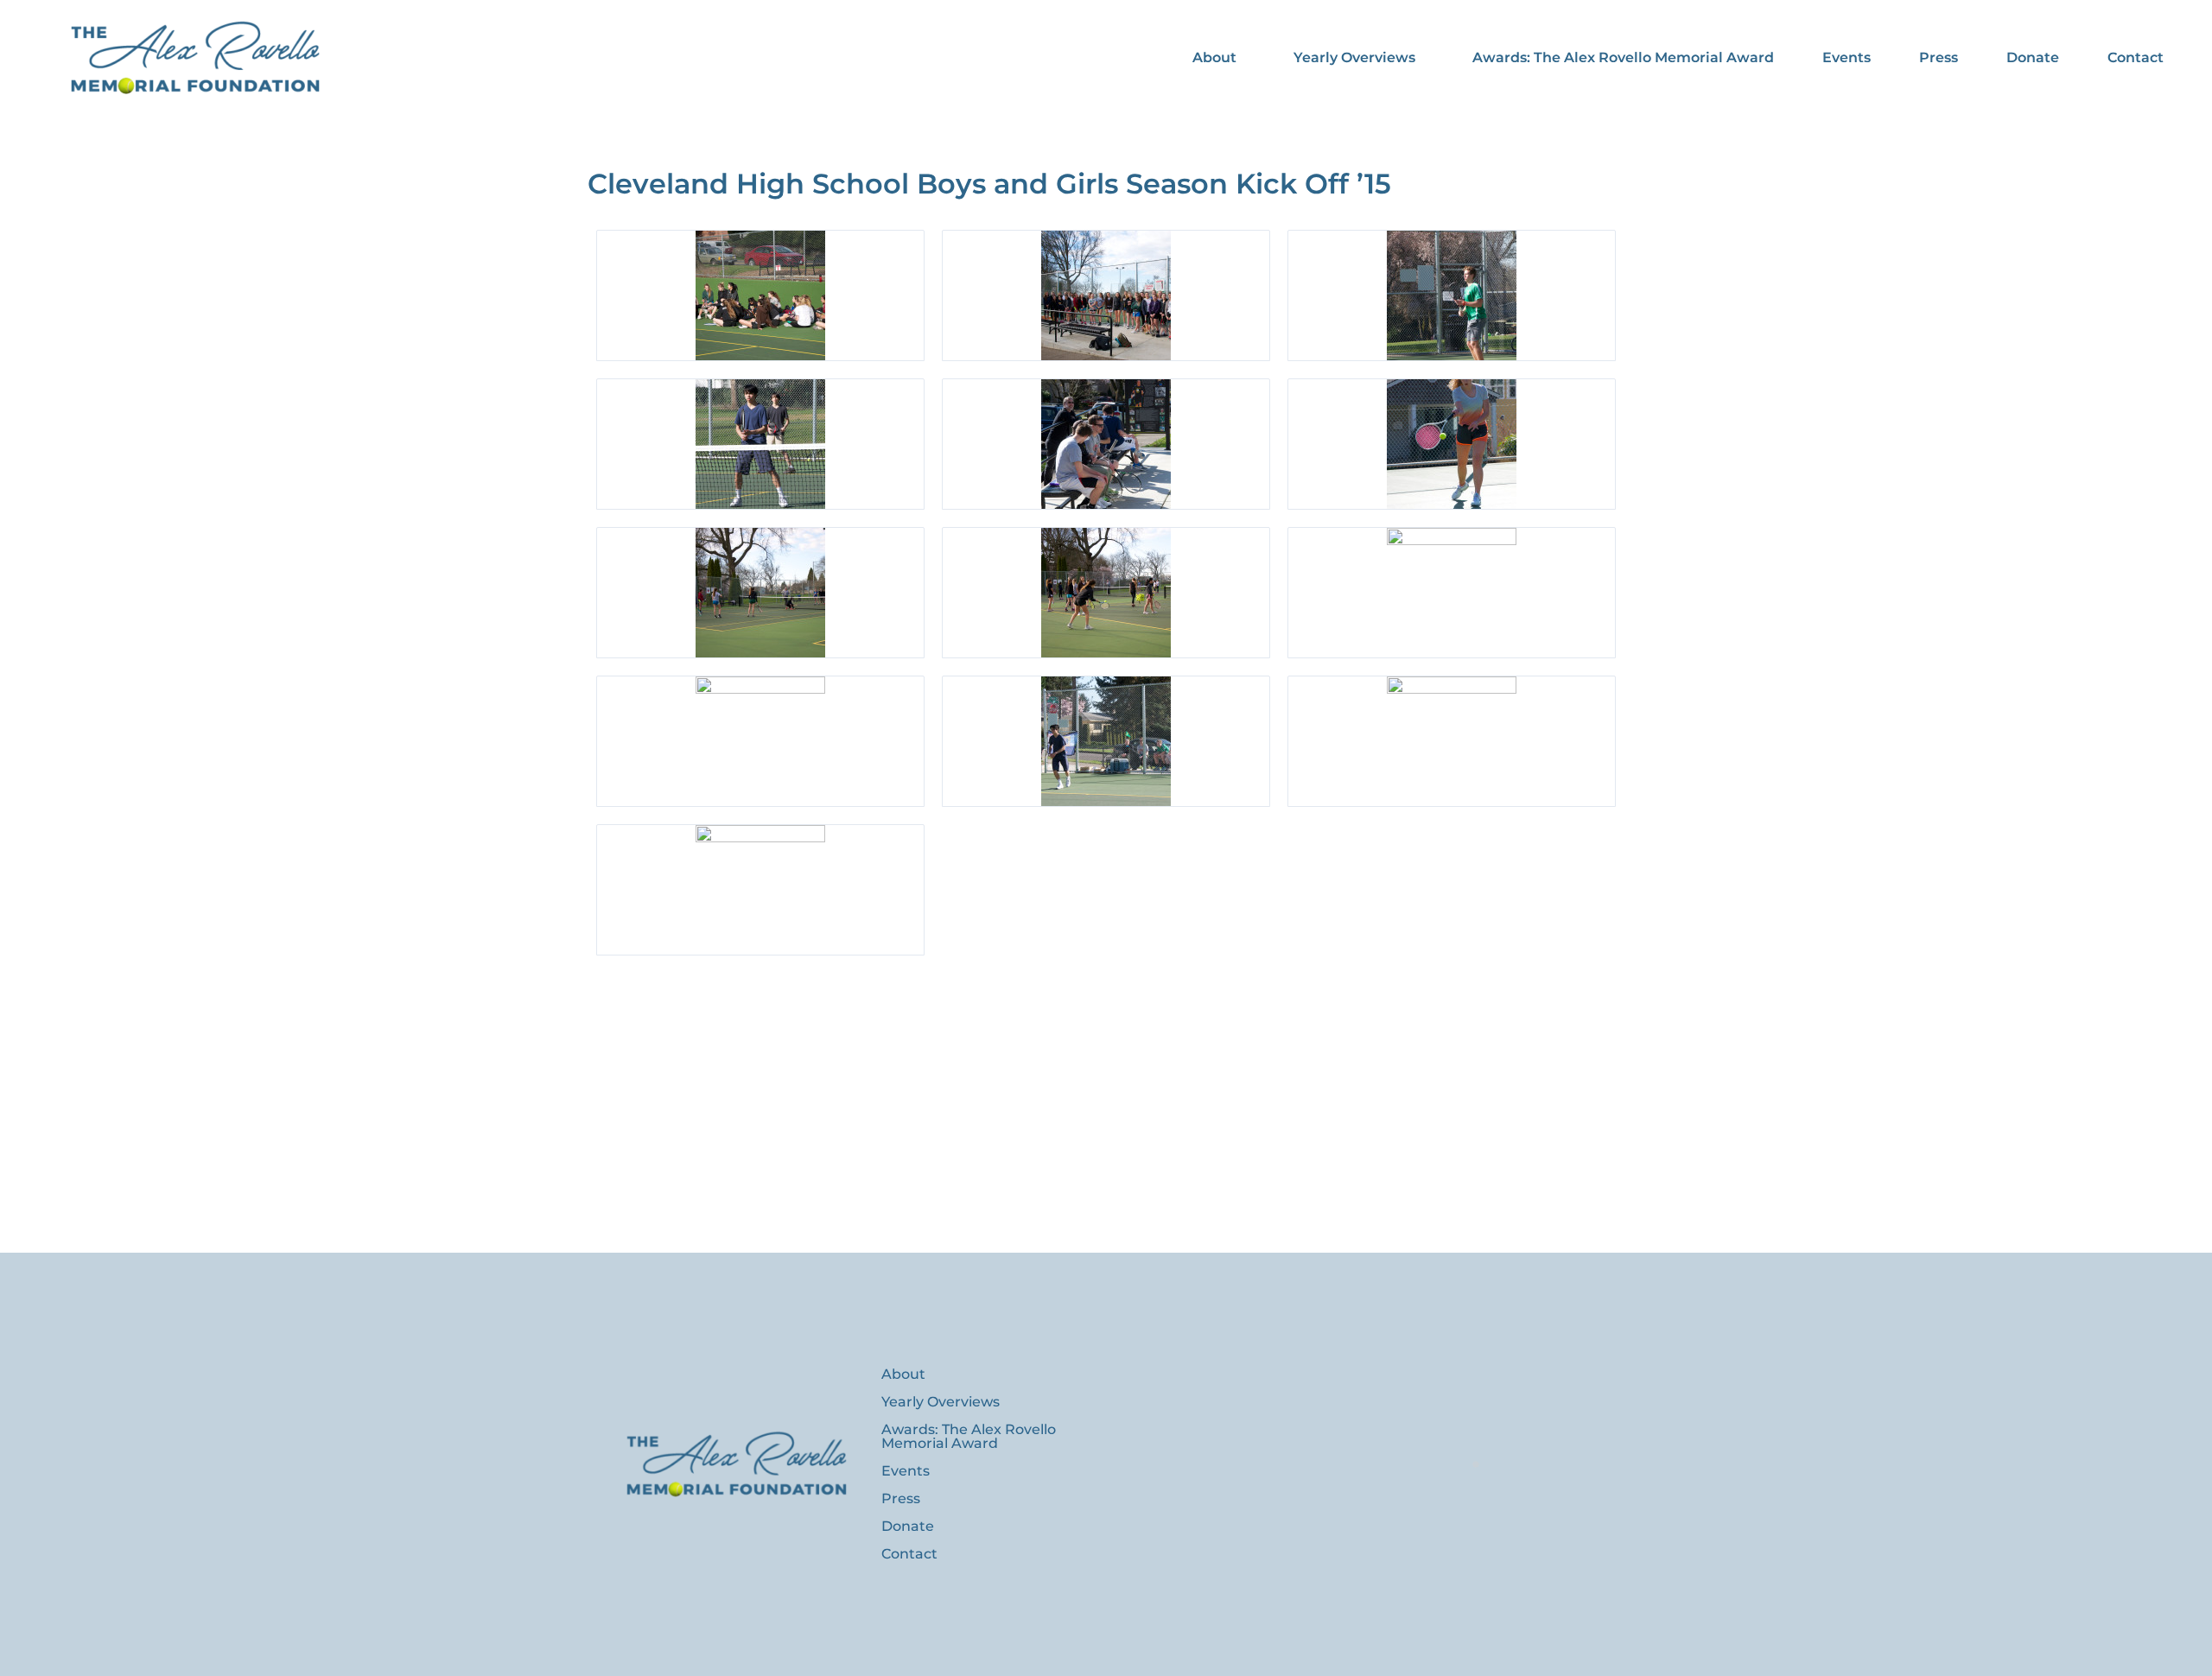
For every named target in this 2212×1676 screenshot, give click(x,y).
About (1214, 57)
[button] (1219, 58)
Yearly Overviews (1354, 57)
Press (1939, 57)
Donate (2033, 57)
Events (1847, 57)
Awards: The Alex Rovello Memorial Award (1623, 57)
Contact (2136, 57)
